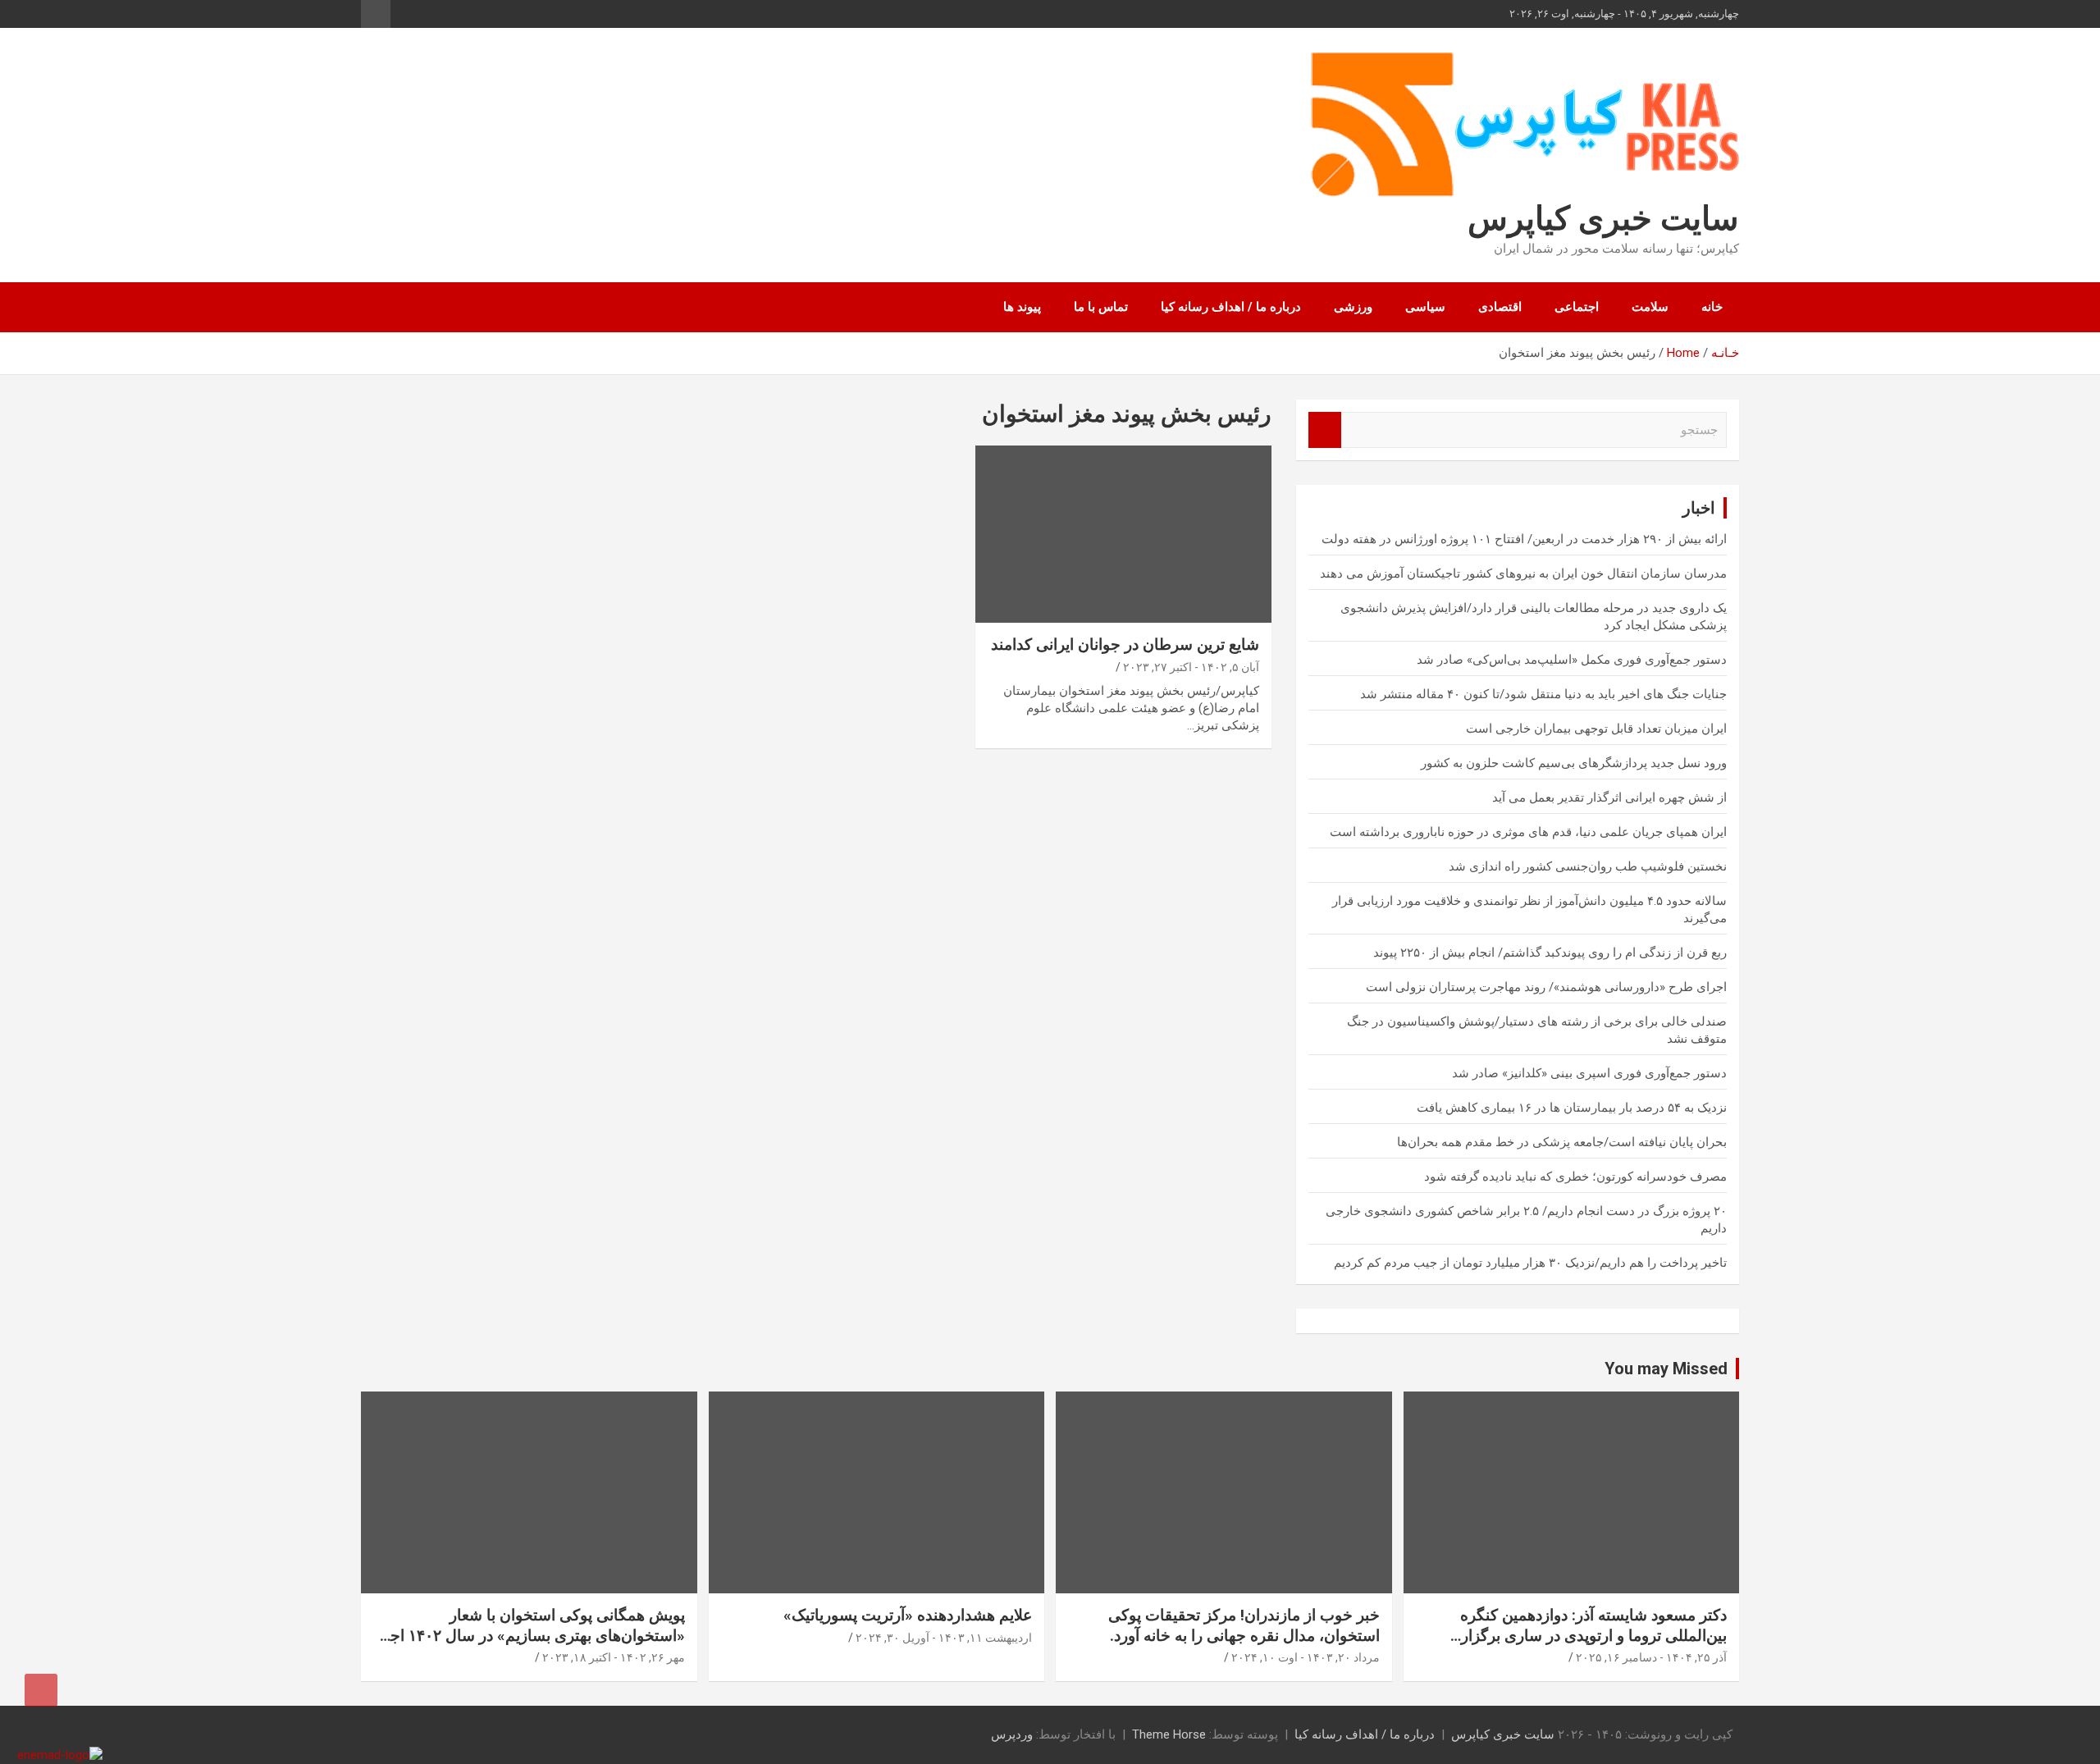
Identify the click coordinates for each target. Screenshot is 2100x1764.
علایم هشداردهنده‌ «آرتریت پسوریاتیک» (908, 1615)
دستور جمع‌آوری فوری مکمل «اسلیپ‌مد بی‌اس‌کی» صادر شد (1572, 660)
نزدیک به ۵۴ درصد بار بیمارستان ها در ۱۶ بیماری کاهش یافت (1572, 1108)
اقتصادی (1500, 307)
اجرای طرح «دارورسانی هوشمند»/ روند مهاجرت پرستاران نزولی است (1546, 987)
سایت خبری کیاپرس (1603, 219)
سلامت (1650, 307)
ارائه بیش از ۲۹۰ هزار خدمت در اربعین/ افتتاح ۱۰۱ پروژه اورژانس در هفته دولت (1524, 539)
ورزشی (1353, 307)
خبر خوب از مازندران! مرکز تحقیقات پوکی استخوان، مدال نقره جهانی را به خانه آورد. (1244, 1625)
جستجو (1325, 430)
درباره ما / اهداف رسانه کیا (1231, 307)
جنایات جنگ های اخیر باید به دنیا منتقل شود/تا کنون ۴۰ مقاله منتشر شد (1543, 694)
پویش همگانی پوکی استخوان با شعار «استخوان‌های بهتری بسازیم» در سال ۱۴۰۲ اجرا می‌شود (532, 1635)
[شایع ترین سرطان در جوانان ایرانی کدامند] (1123, 534)
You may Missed (1666, 1369)
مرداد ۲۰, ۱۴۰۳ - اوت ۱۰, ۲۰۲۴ (1306, 1657)
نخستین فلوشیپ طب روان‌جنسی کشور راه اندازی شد (1588, 866)
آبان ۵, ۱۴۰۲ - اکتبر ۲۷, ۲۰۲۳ (1191, 667)
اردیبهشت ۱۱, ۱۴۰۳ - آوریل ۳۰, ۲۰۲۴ (944, 1638)
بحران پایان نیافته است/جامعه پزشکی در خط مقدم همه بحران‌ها (1562, 1142)
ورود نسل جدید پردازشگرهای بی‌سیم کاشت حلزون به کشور (1574, 763)
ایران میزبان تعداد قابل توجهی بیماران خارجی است (1596, 729)
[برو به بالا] (41, 1690)
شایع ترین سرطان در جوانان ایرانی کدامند (1125, 644)
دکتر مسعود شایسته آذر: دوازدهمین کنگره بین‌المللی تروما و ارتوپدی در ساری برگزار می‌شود (1593, 1635)
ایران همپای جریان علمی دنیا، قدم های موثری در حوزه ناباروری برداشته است (1528, 832)
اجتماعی (1577, 307)
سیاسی (1425, 307)
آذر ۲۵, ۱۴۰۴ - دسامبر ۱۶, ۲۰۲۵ (1651, 1657)
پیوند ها (1022, 307)
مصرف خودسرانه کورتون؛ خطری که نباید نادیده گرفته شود (1575, 1177)
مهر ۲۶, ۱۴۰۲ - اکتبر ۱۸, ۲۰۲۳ (614, 1657)
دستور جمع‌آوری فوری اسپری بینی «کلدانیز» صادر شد (1589, 1073)
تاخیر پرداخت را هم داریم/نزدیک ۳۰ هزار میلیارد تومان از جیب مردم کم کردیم (1530, 1263)
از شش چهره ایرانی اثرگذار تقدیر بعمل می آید (1609, 797)
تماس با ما (1101, 307)
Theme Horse (1169, 1734)
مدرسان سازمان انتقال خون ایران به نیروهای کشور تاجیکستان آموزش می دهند (1523, 574)
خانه (1712, 307)
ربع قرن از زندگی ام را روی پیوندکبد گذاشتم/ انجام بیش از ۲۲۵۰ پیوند (1550, 953)
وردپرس (1012, 1734)
